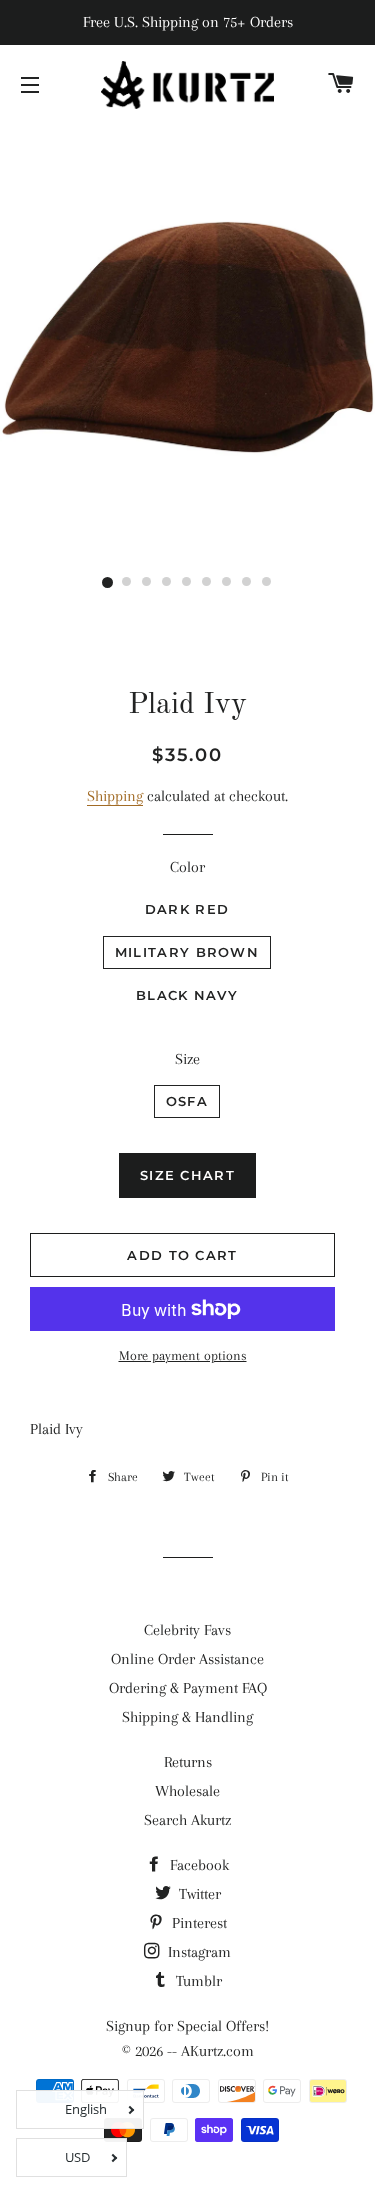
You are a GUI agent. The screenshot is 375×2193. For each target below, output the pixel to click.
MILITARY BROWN (187, 952)
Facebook (197, 1865)
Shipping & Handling (187, 1717)
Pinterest (197, 1923)
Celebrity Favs (187, 1630)
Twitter (198, 1894)
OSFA (187, 1101)
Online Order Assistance (187, 1659)
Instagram (197, 1952)
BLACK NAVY (187, 995)
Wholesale (187, 1791)
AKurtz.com (217, 2051)
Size (187, 1059)
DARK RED (187, 909)
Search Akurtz (187, 1820)
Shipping (115, 796)
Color (187, 867)
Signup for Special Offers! (187, 2026)
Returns (188, 1762)
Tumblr (197, 1981)
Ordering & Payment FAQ (188, 1688)
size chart (187, 1175)
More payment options (183, 1355)
